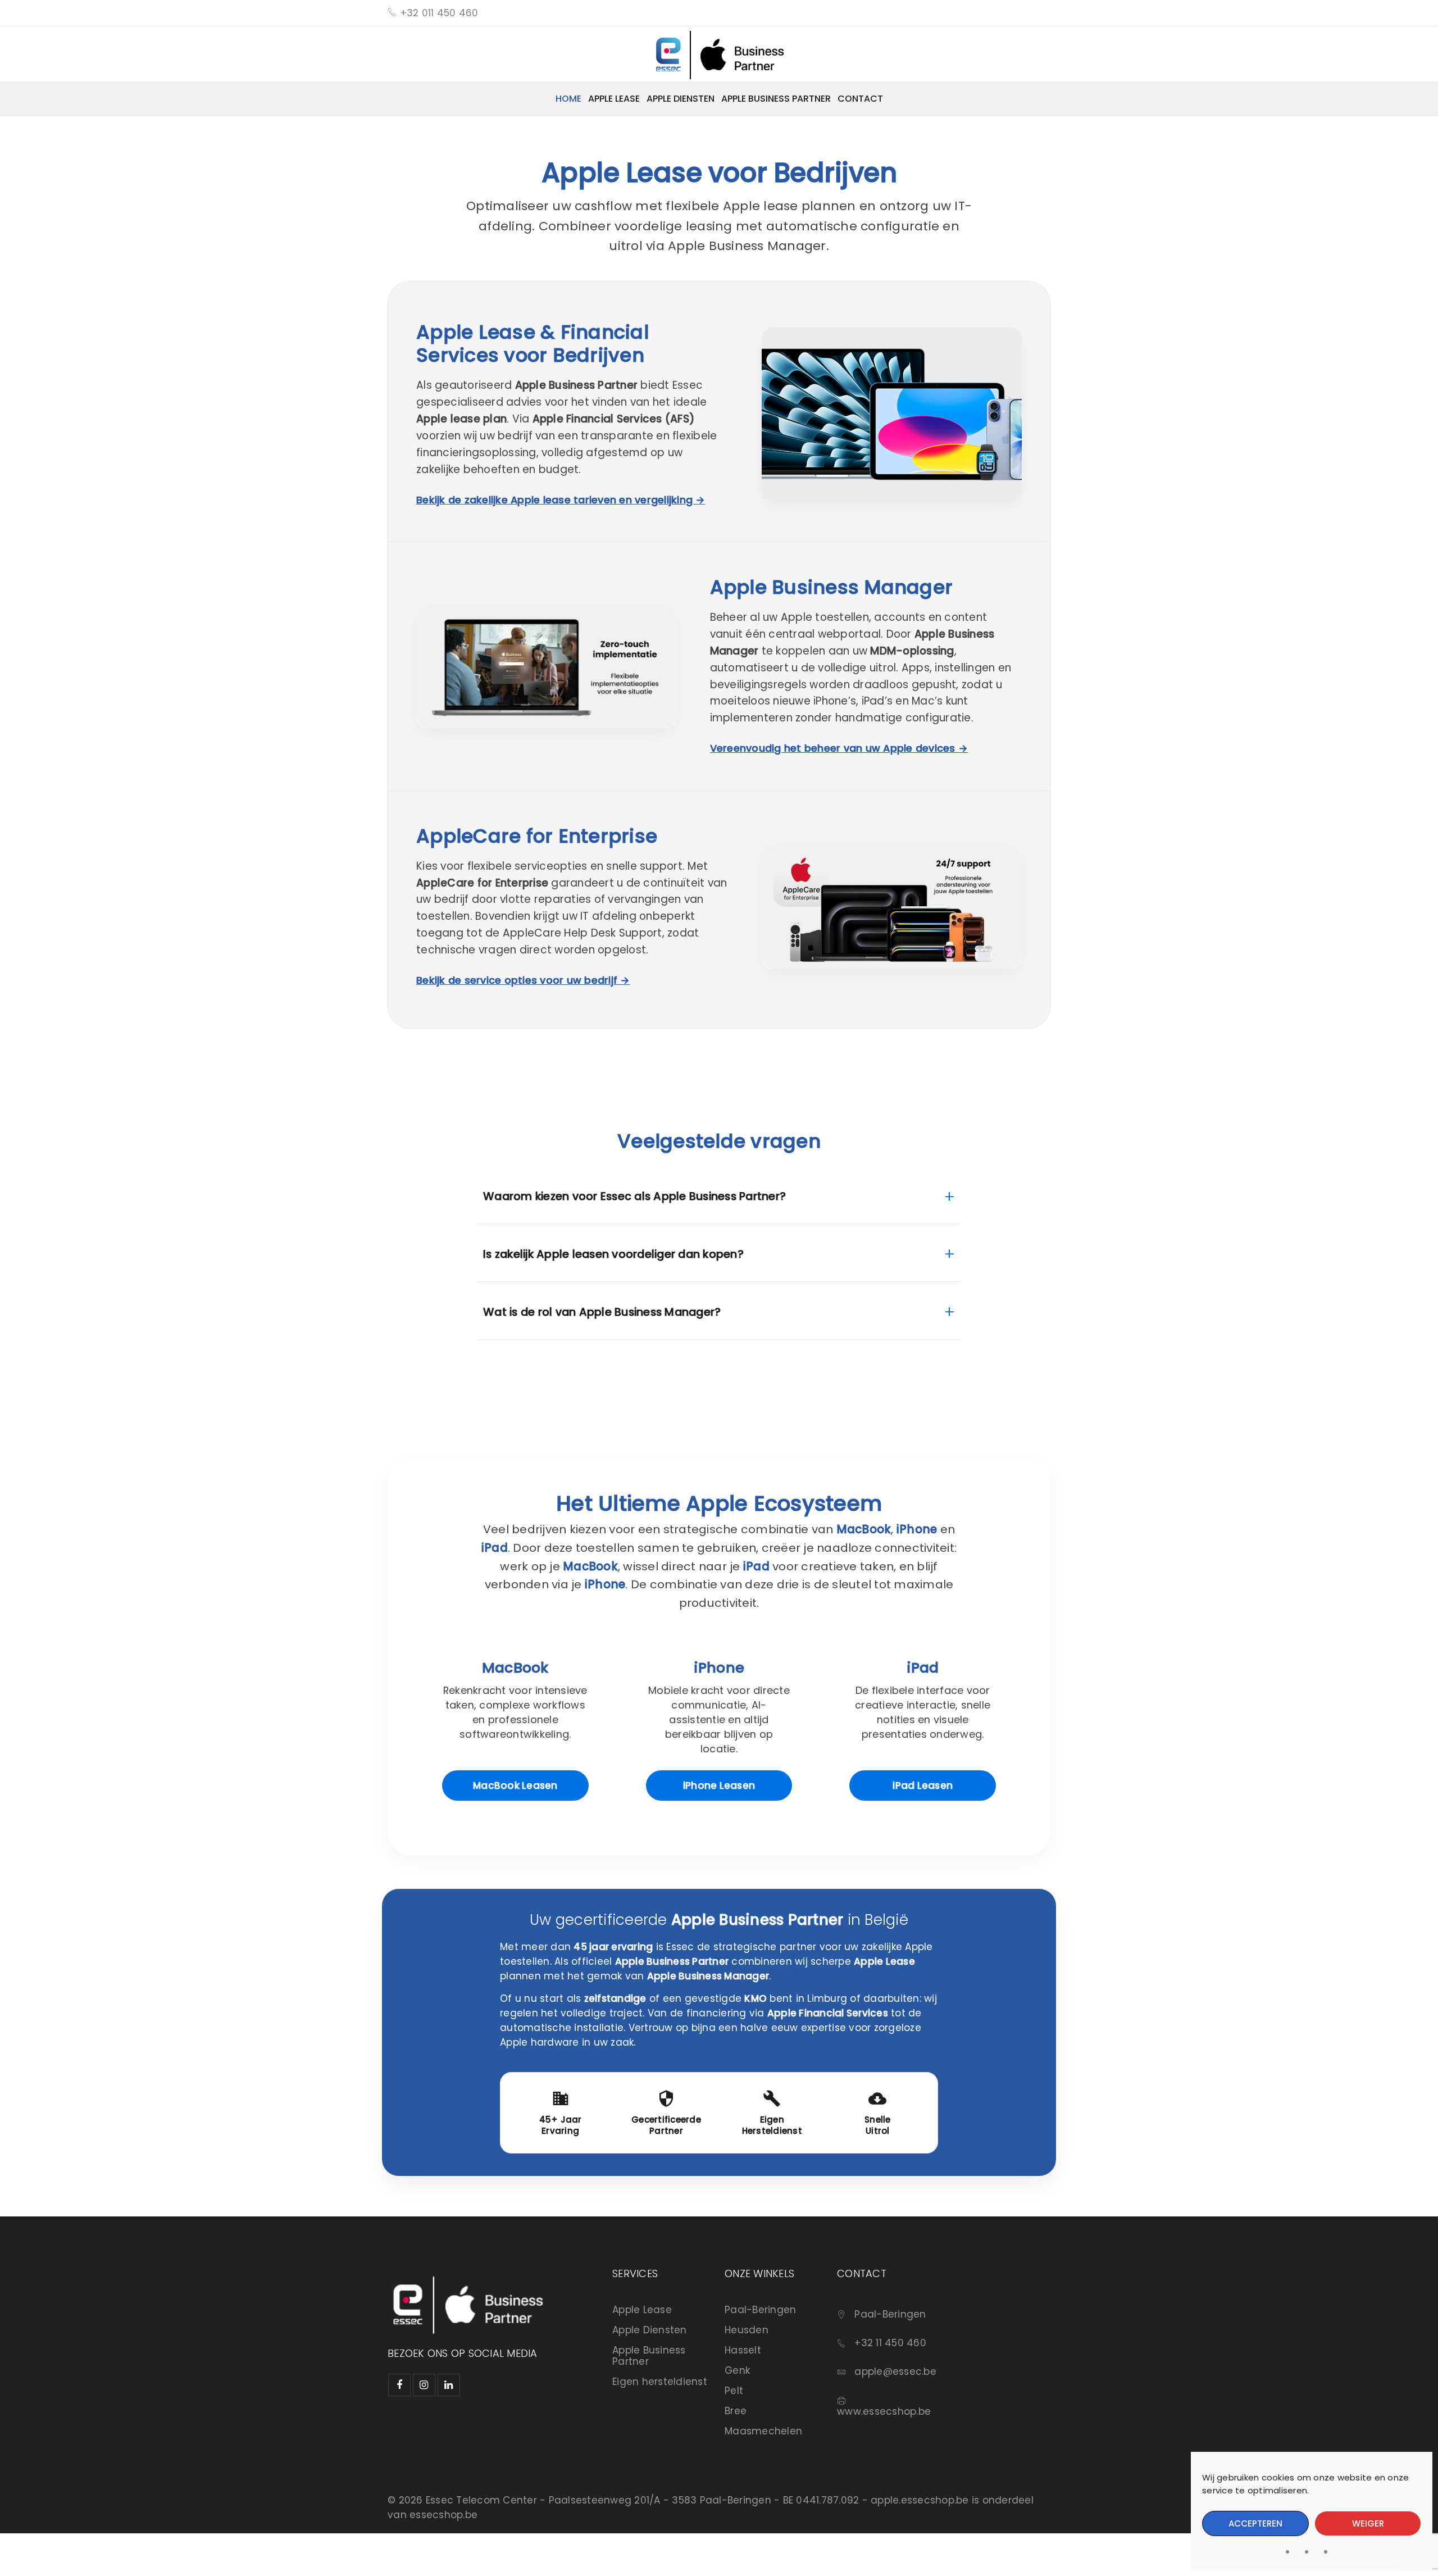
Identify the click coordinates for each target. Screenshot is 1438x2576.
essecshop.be (443, 2515)
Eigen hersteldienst (660, 2382)
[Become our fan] (399, 2385)
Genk (737, 2370)
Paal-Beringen (760, 2310)
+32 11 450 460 (890, 2343)
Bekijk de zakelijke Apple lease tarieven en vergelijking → (561, 500)
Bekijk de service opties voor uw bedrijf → (523, 980)
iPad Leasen (923, 1786)
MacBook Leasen (515, 1786)
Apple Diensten (650, 2330)
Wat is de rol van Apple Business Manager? (719, 1312)
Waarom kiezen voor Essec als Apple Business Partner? (719, 1196)
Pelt (734, 2391)
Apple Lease (642, 2310)
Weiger (1368, 2523)
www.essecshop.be (884, 2411)
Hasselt (743, 2350)
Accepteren (1255, 2523)
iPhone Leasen (719, 1786)
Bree (736, 2411)
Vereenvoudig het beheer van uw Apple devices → (839, 748)
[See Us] (424, 2385)
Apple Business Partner (649, 2356)
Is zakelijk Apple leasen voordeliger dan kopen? (719, 1254)
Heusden (747, 2330)
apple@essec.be (895, 2371)
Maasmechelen (763, 2431)
